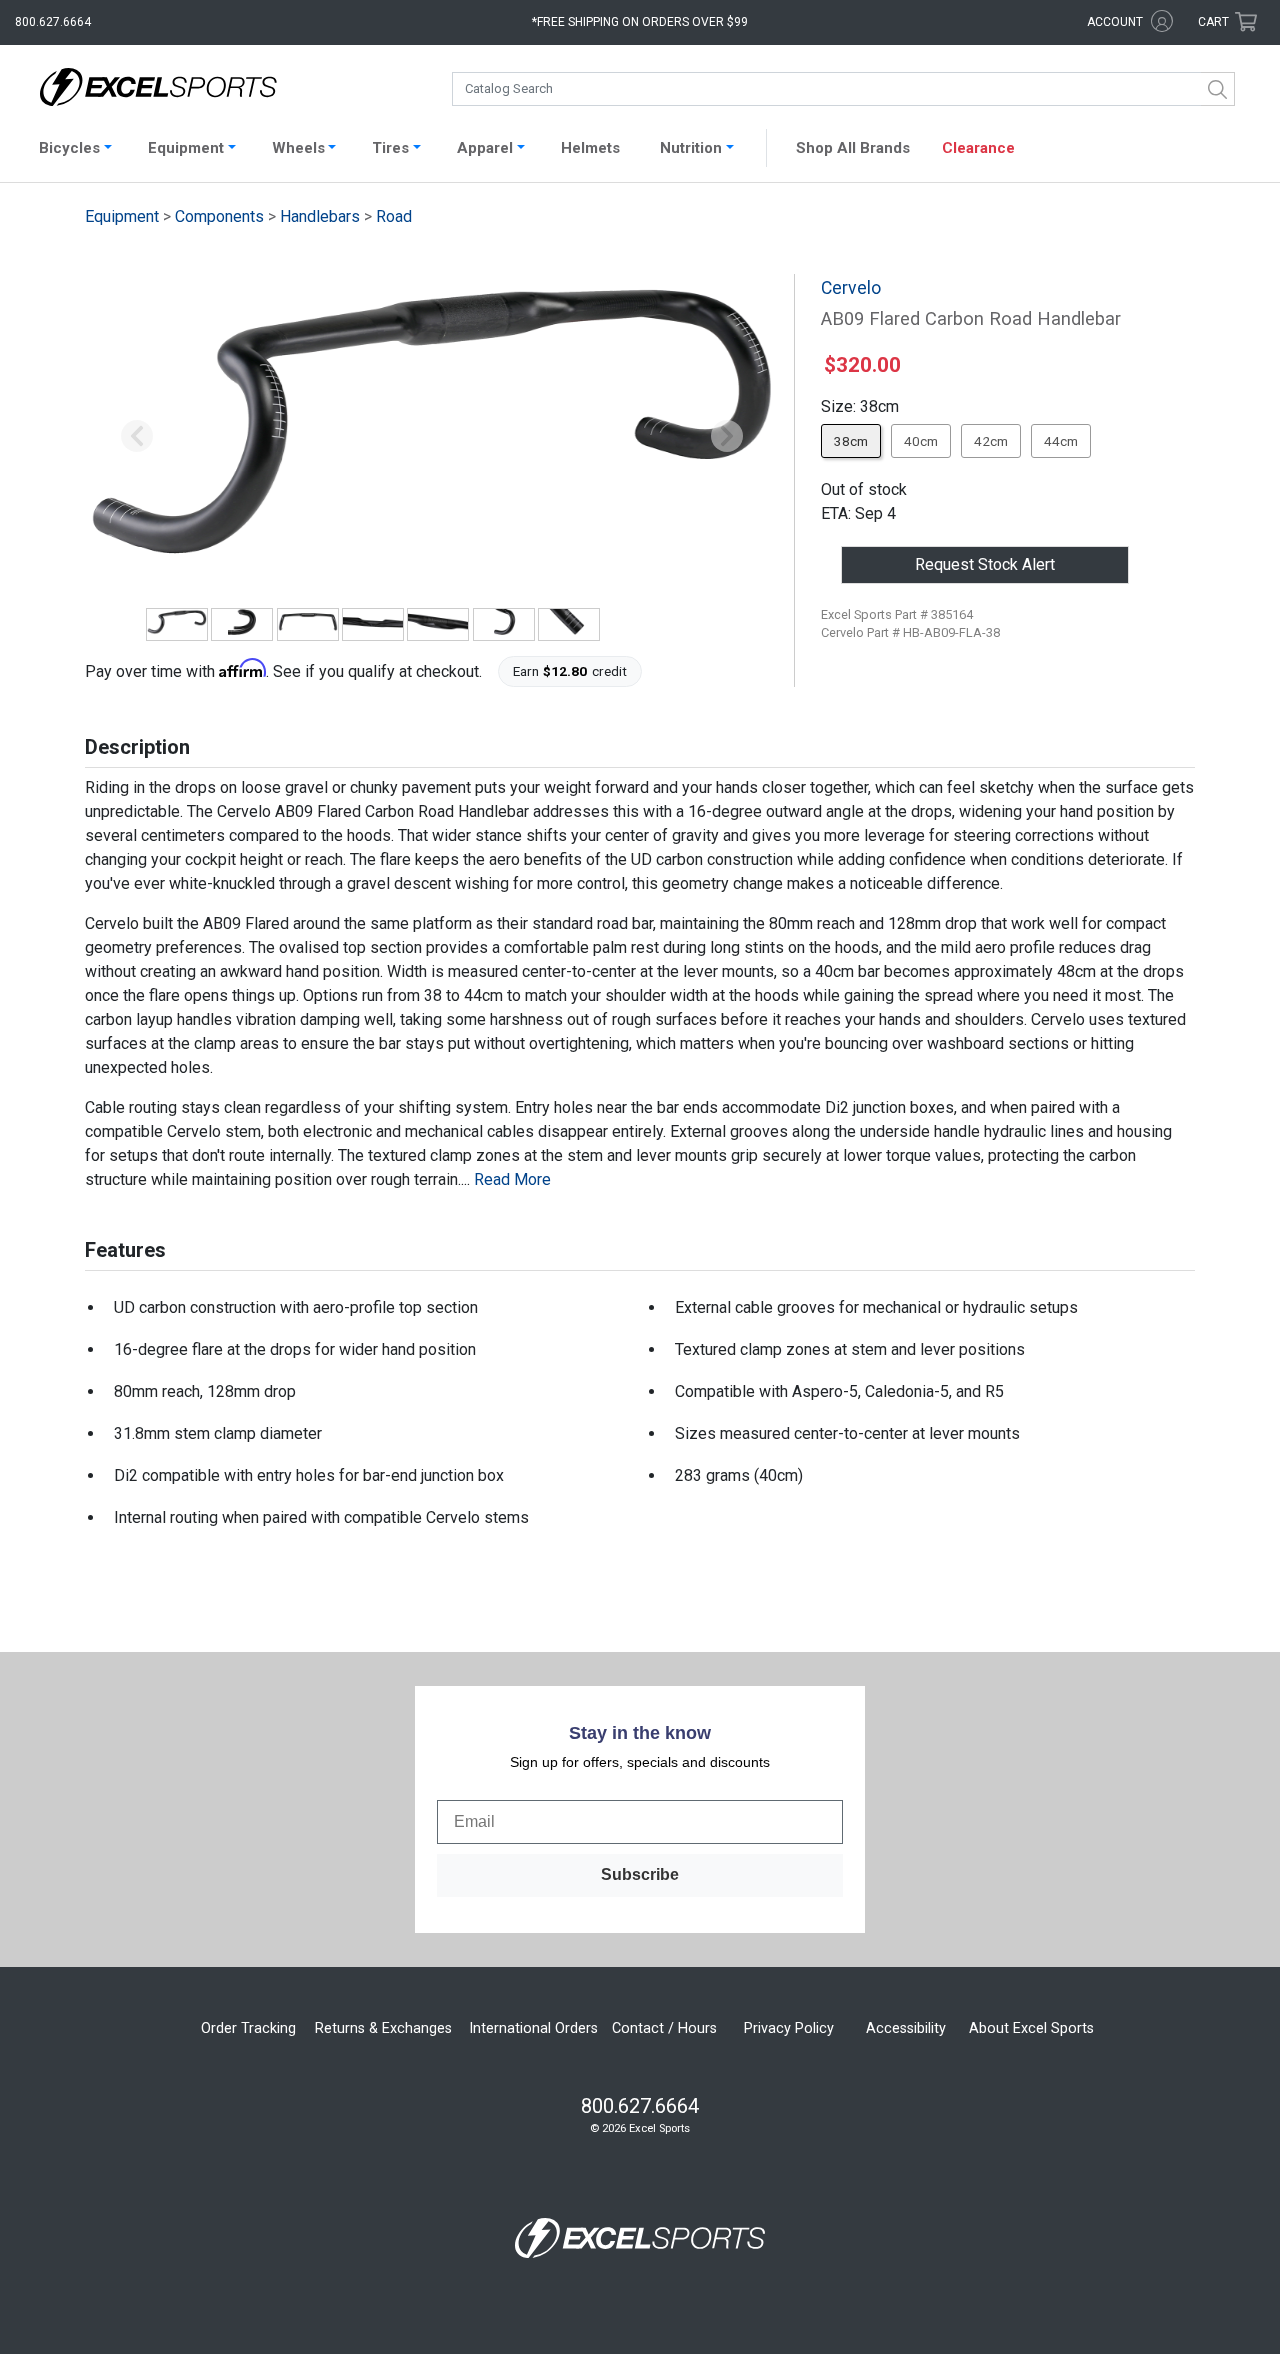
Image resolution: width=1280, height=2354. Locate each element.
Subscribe (640, 1874)
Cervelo (851, 288)
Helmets (590, 148)
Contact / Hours (664, 2028)
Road (394, 216)
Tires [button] (390, 148)
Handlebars (320, 216)
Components (219, 216)
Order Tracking (248, 2028)
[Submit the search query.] (1218, 89)
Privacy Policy (789, 2028)
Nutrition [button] (691, 148)
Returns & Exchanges (383, 2028)
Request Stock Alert (985, 564)
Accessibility (906, 2028)
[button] (137, 437)
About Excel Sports (1031, 2028)
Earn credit (570, 671)
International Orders (533, 2028)
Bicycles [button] (69, 148)
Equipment (122, 216)
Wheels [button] (298, 148)
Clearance (978, 148)
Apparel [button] (485, 148)
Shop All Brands (853, 148)
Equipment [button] (186, 148)
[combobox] (843, 89)
